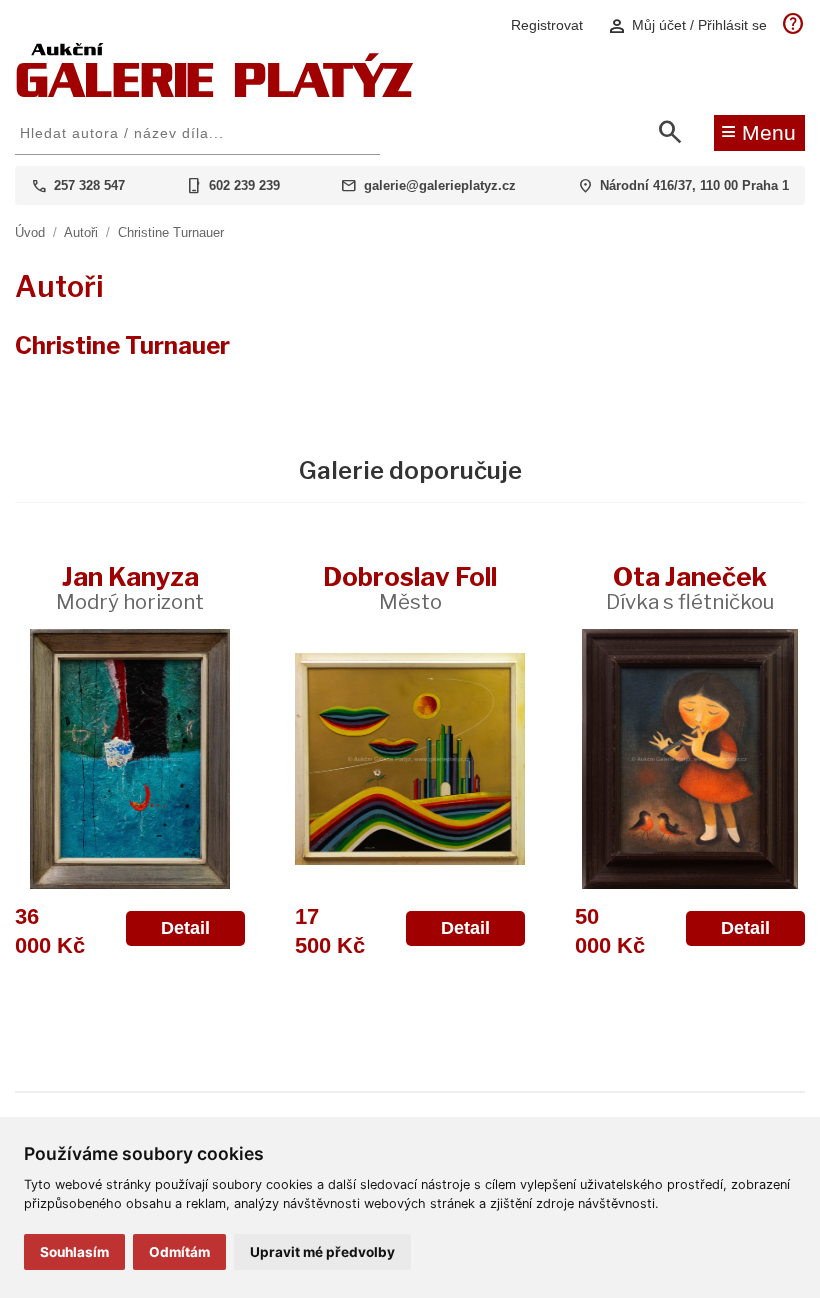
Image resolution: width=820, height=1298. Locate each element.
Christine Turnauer (171, 232)
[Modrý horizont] (130, 759)
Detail (185, 928)
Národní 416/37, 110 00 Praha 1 (694, 185)
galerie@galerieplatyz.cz (440, 185)
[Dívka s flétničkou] (690, 759)
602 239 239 (244, 185)
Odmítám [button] (179, 1252)
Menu (758, 131)
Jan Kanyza (130, 587)
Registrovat (547, 25)
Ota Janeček (690, 587)
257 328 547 (89, 185)
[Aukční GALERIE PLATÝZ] (215, 92)
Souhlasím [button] (74, 1252)
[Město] (410, 759)
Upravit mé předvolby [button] (322, 1252)
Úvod (30, 232)
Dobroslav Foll (410, 587)
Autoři (81, 232)
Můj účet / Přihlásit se (687, 25)
